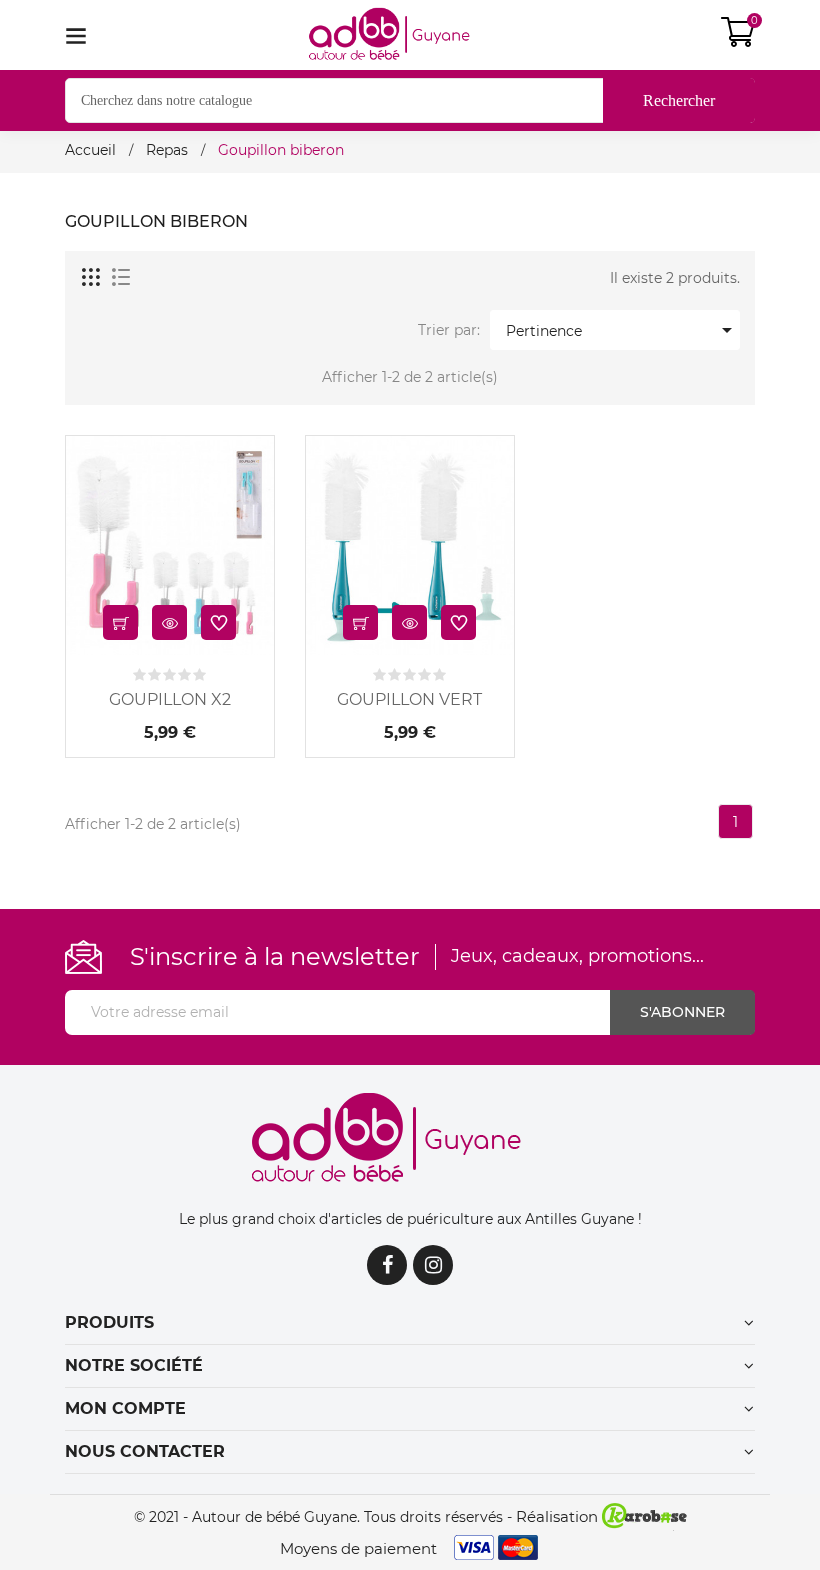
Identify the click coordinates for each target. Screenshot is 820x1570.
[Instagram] (433, 1265)
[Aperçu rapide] (169, 622)
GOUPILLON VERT (409, 699)
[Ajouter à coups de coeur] (218, 622)
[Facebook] (387, 1265)
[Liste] (121, 278)
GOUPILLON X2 (170, 699)
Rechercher (679, 100)
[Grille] (92, 278)
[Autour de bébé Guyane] (410, 1138)
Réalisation (559, 1516)
